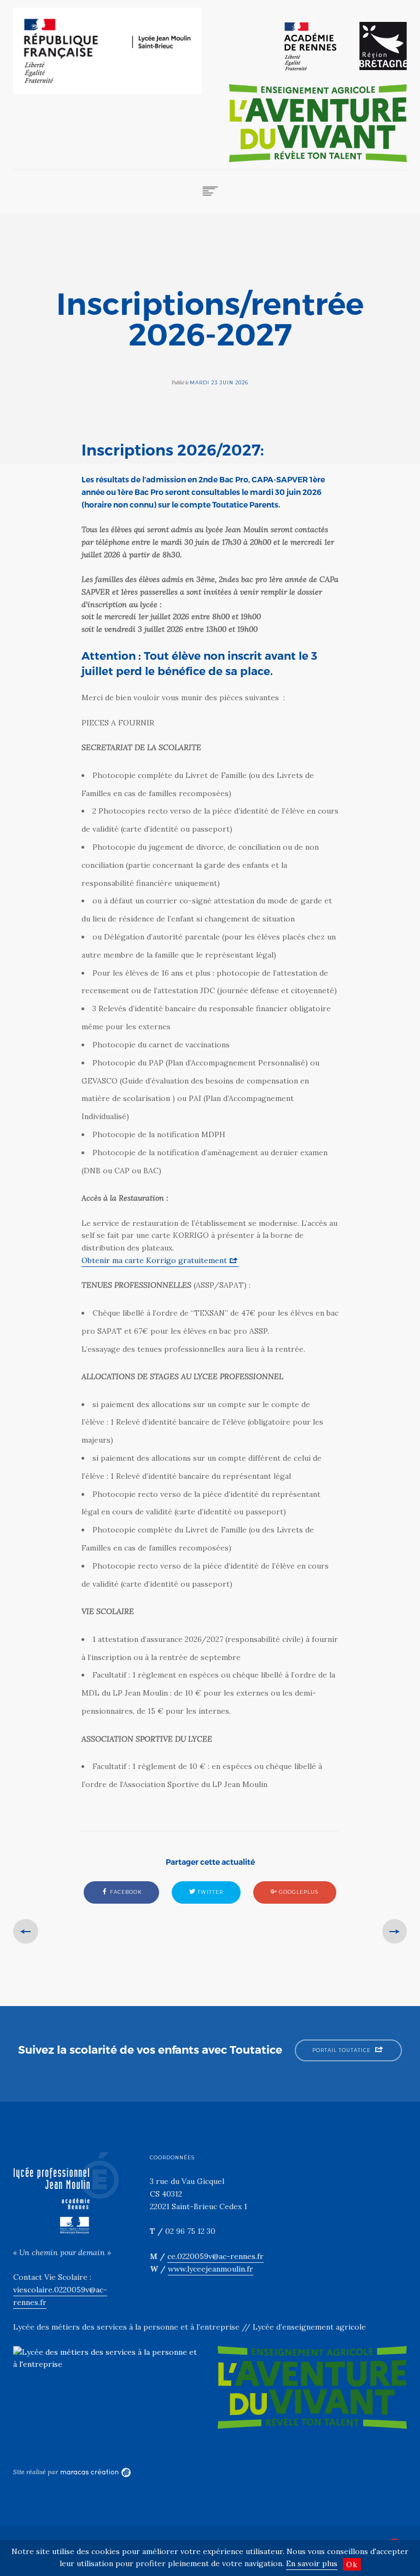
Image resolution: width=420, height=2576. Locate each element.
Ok (352, 2565)
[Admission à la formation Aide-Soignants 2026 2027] (26, 1932)
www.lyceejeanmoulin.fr (211, 2269)
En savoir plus (312, 2563)
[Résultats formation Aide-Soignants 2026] (395, 1932)
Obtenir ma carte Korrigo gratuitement (154, 1260)
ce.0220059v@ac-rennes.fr (215, 2256)
